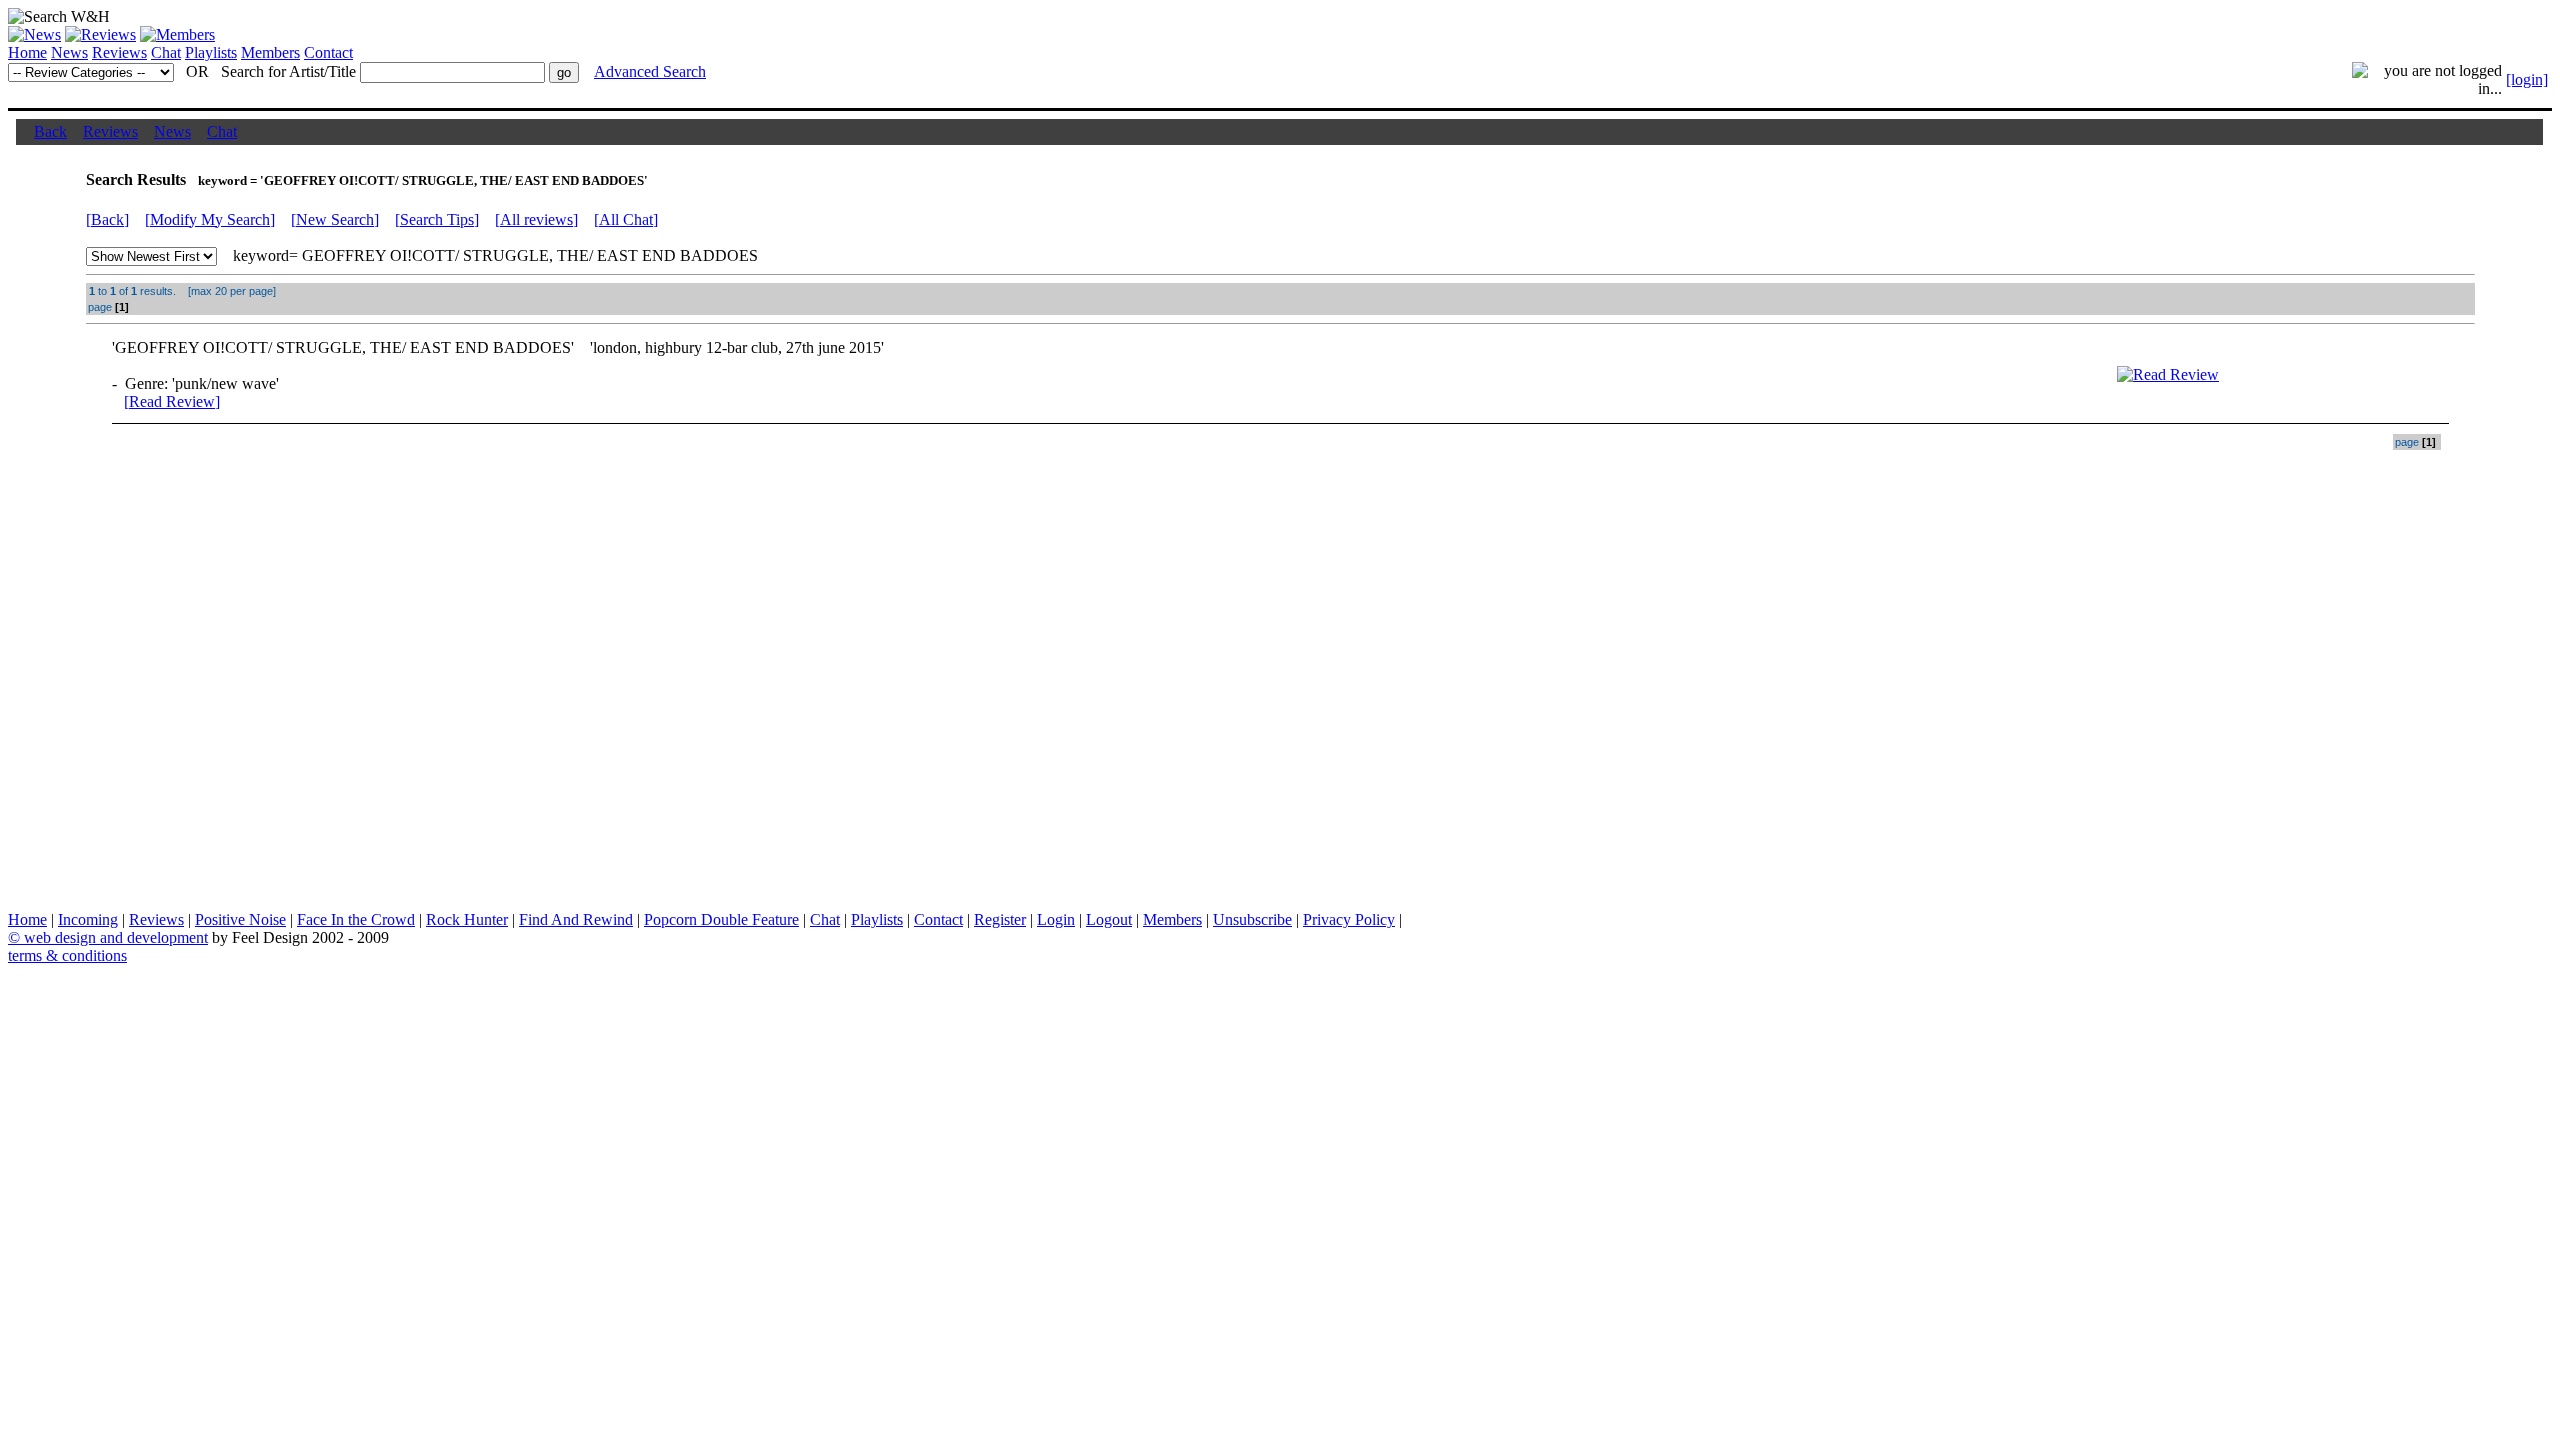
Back (50, 131)
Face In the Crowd (356, 919)
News (69, 52)
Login (1056, 919)
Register (1000, 919)
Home (27, 52)
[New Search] (335, 219)
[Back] (107, 219)
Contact (328, 52)
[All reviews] (536, 219)
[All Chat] (626, 219)
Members (270, 52)
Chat (166, 52)
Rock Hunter (467, 919)
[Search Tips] (437, 219)
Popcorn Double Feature (721, 919)
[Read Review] (172, 401)
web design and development (116, 937)
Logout (1109, 919)
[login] (2527, 79)
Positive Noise (240, 919)
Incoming (88, 919)
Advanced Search (650, 71)
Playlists (211, 52)
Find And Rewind (576, 919)
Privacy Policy (1349, 919)
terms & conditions (67, 955)
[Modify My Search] (210, 219)
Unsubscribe (1252, 919)
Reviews (119, 52)
